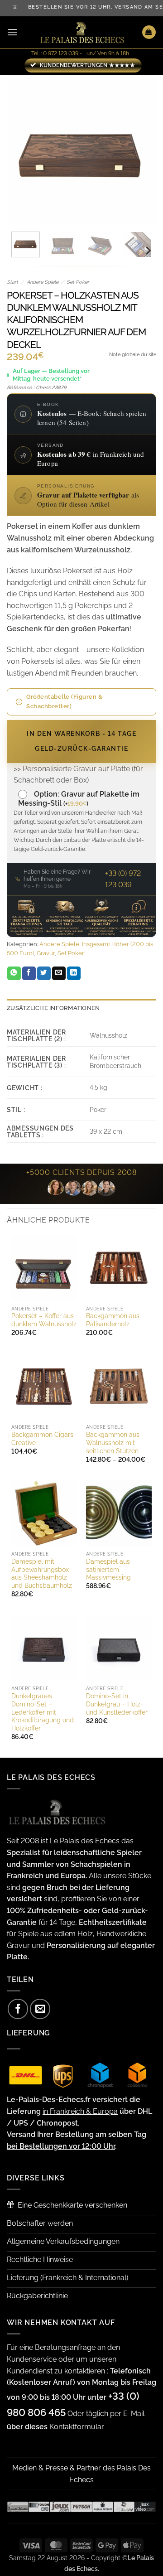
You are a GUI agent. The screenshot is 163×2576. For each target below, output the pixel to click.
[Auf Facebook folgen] (18, 2009)
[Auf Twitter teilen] (44, 973)
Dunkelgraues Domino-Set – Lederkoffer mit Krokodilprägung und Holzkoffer (43, 1712)
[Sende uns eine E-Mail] (40, 2009)
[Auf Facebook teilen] (29, 973)
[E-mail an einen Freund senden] (59, 973)
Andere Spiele (43, 282)
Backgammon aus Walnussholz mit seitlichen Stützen (113, 1443)
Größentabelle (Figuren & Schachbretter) (64, 701)
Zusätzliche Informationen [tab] (53, 1008)
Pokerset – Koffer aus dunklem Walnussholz (44, 1320)
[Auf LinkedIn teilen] (74, 973)
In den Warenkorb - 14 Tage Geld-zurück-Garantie (81, 741)
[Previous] (21, 150)
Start (12, 282)
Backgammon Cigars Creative (42, 1439)
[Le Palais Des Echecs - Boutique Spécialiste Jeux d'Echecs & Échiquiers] (81, 32)
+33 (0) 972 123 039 (123, 879)
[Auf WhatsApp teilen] (14, 973)
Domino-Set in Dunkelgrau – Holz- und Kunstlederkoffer (117, 1704)
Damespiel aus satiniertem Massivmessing (108, 1569)
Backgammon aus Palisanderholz (113, 1320)
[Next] (142, 150)
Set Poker (78, 282)
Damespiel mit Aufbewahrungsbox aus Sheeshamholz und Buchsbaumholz (42, 1573)
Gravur (46, 953)
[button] (12, 32)
